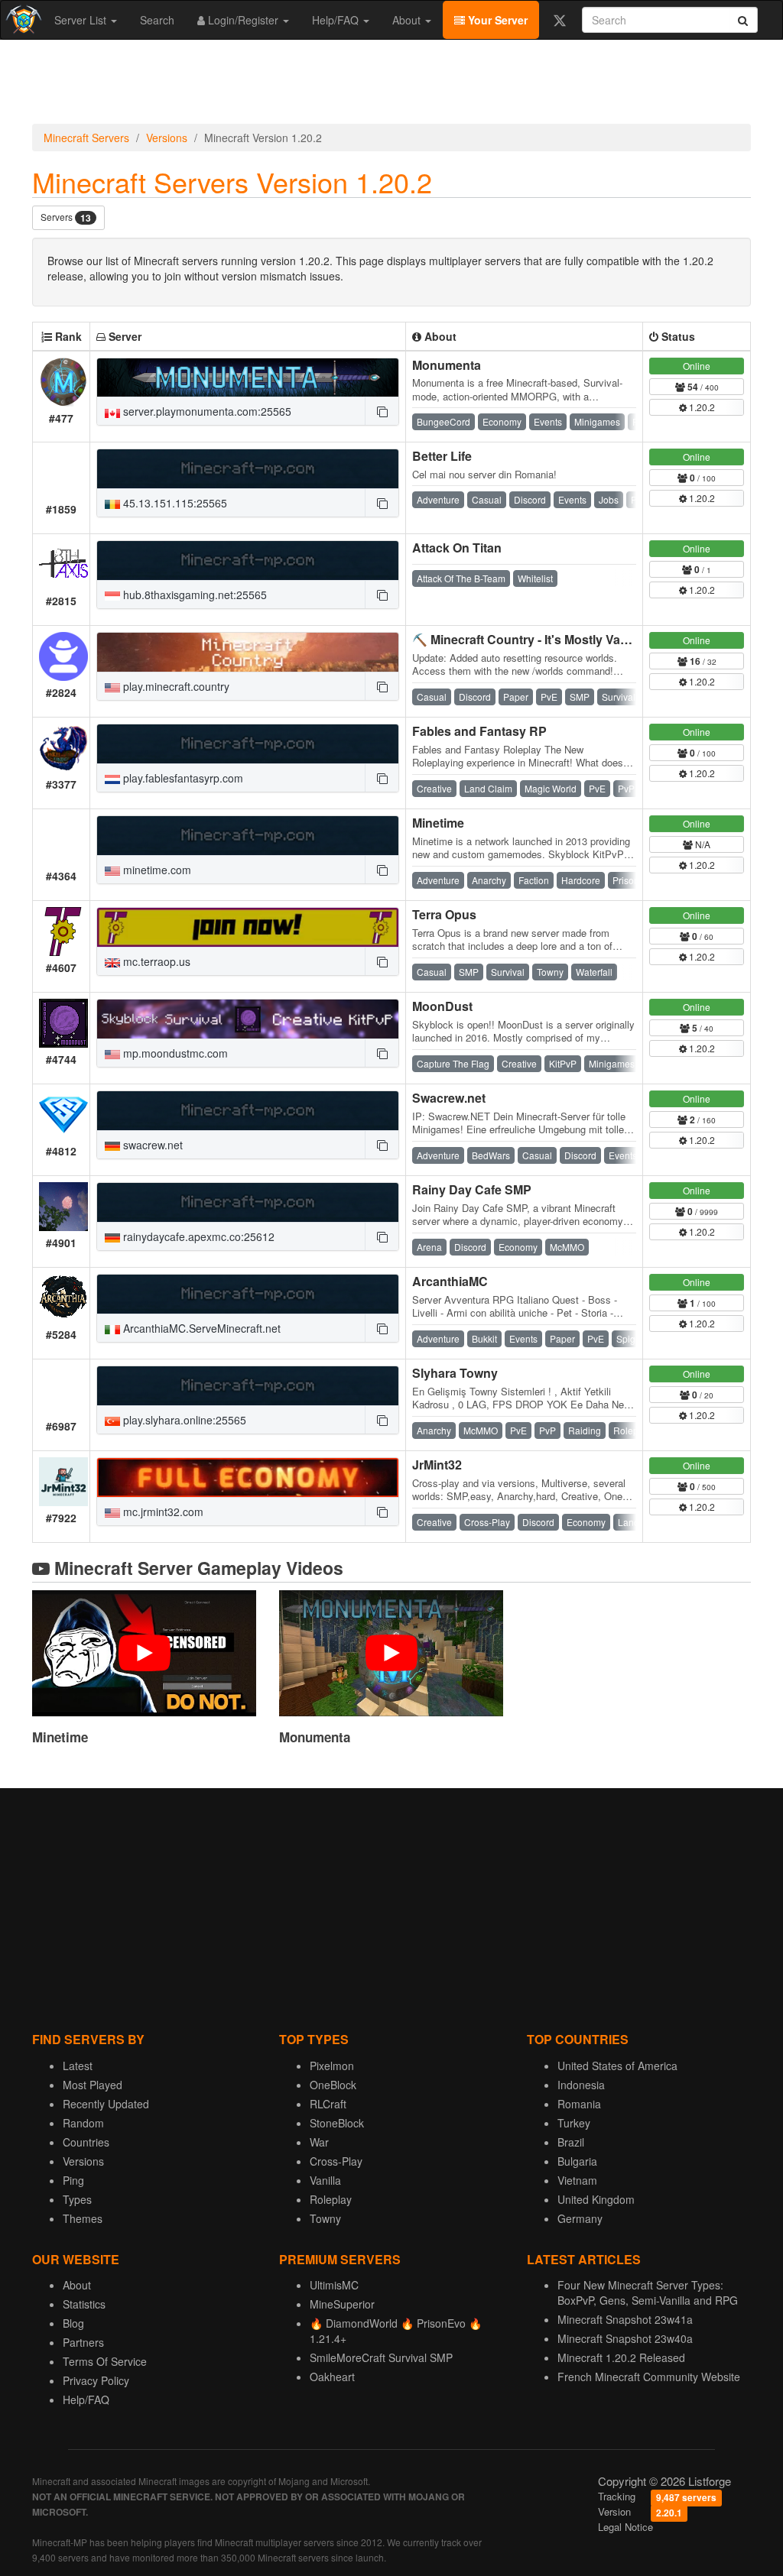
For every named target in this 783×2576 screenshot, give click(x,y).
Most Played (93, 2085)
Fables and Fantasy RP (479, 731)
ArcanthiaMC (450, 1281)
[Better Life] (248, 469)
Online (697, 366)
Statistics (84, 2304)
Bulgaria (577, 2161)
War (319, 2142)
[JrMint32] (248, 1478)
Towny (325, 2218)
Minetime (438, 823)
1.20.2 (701, 407)
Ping (73, 2180)
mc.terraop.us (155, 961)
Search (157, 20)
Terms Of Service (105, 2361)
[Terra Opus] (248, 927)
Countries (86, 2142)
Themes (83, 2218)
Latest (78, 2066)
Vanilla (325, 2180)
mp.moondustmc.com (174, 1053)
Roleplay (331, 2199)
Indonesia (581, 2085)
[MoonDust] (248, 1019)
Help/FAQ (337, 20)
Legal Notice (625, 2527)
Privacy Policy (96, 2380)
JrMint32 (437, 1465)
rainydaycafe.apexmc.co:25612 (197, 1236)
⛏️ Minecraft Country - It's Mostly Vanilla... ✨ (542, 639)
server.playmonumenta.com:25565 (206, 411)
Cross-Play (336, 2161)
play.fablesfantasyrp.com (182, 778)
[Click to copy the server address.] (382, 411)
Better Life (442, 456)
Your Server (496, 20)
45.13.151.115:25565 (174, 503)
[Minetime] (248, 836)
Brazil (571, 2142)
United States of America (617, 2066)
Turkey (574, 2123)
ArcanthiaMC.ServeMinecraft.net (200, 1328)
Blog (73, 2323)
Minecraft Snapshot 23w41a (625, 2319)
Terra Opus (444, 914)
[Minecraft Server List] (22, 20)
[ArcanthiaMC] (248, 1294)
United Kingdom (596, 2199)
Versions (167, 138)
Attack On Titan (457, 548)
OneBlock (333, 2085)
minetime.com (156, 870)
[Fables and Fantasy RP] (248, 744)
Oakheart (332, 2377)
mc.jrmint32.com (162, 1512)
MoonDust (442, 1006)
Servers (66, 217)
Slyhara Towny (455, 1373)
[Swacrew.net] (248, 1111)
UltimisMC (334, 2285)
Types (77, 2199)
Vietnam (577, 2180)
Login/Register (243, 20)
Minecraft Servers (86, 138)
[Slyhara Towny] (248, 1386)
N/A (702, 844)
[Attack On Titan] (248, 561)
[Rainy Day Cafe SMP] (248, 1202)
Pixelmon (332, 2066)
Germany (580, 2218)
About (408, 20)
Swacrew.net (449, 1098)
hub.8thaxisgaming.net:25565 (193, 595)
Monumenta (447, 365)
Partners (83, 2342)
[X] (559, 20)
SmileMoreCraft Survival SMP (381, 2357)
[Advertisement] (391, 86)
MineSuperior (342, 2304)
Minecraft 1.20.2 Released (621, 2357)
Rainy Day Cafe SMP (472, 1189)
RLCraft (328, 2104)
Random (83, 2123)
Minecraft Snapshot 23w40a (625, 2338)
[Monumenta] (248, 378)
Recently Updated (106, 2104)
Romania (579, 2104)
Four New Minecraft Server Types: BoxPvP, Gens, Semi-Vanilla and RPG (648, 2292)
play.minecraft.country (175, 686)
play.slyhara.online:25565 (183, 1420)
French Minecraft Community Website (649, 2377)
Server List (82, 20)
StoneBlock (337, 2123)
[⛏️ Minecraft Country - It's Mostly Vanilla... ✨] (248, 652)
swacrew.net (151, 1145)
